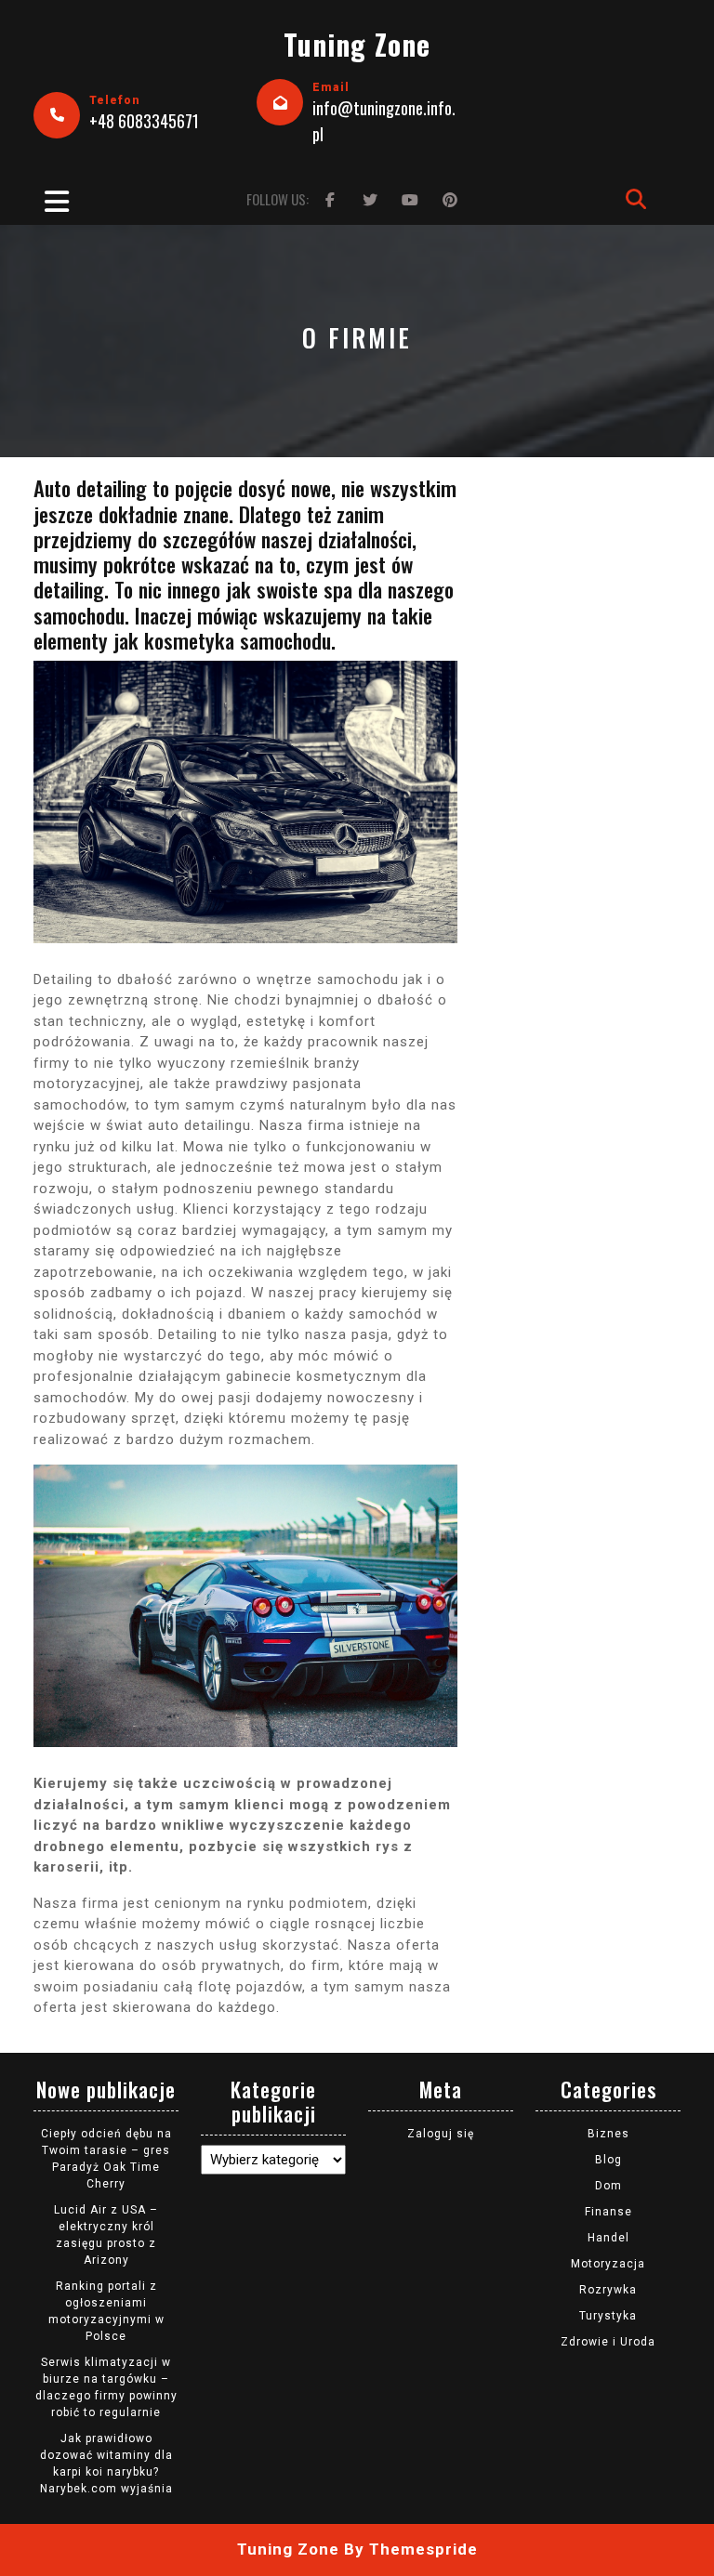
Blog (608, 2160)
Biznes (608, 2134)
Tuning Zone (357, 44)
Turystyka (608, 2316)
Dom (608, 2186)
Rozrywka (608, 2290)
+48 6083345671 (144, 121)
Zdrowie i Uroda (608, 2342)
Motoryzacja (608, 2264)
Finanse (608, 2212)
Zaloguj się (441, 2134)
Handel (608, 2238)
